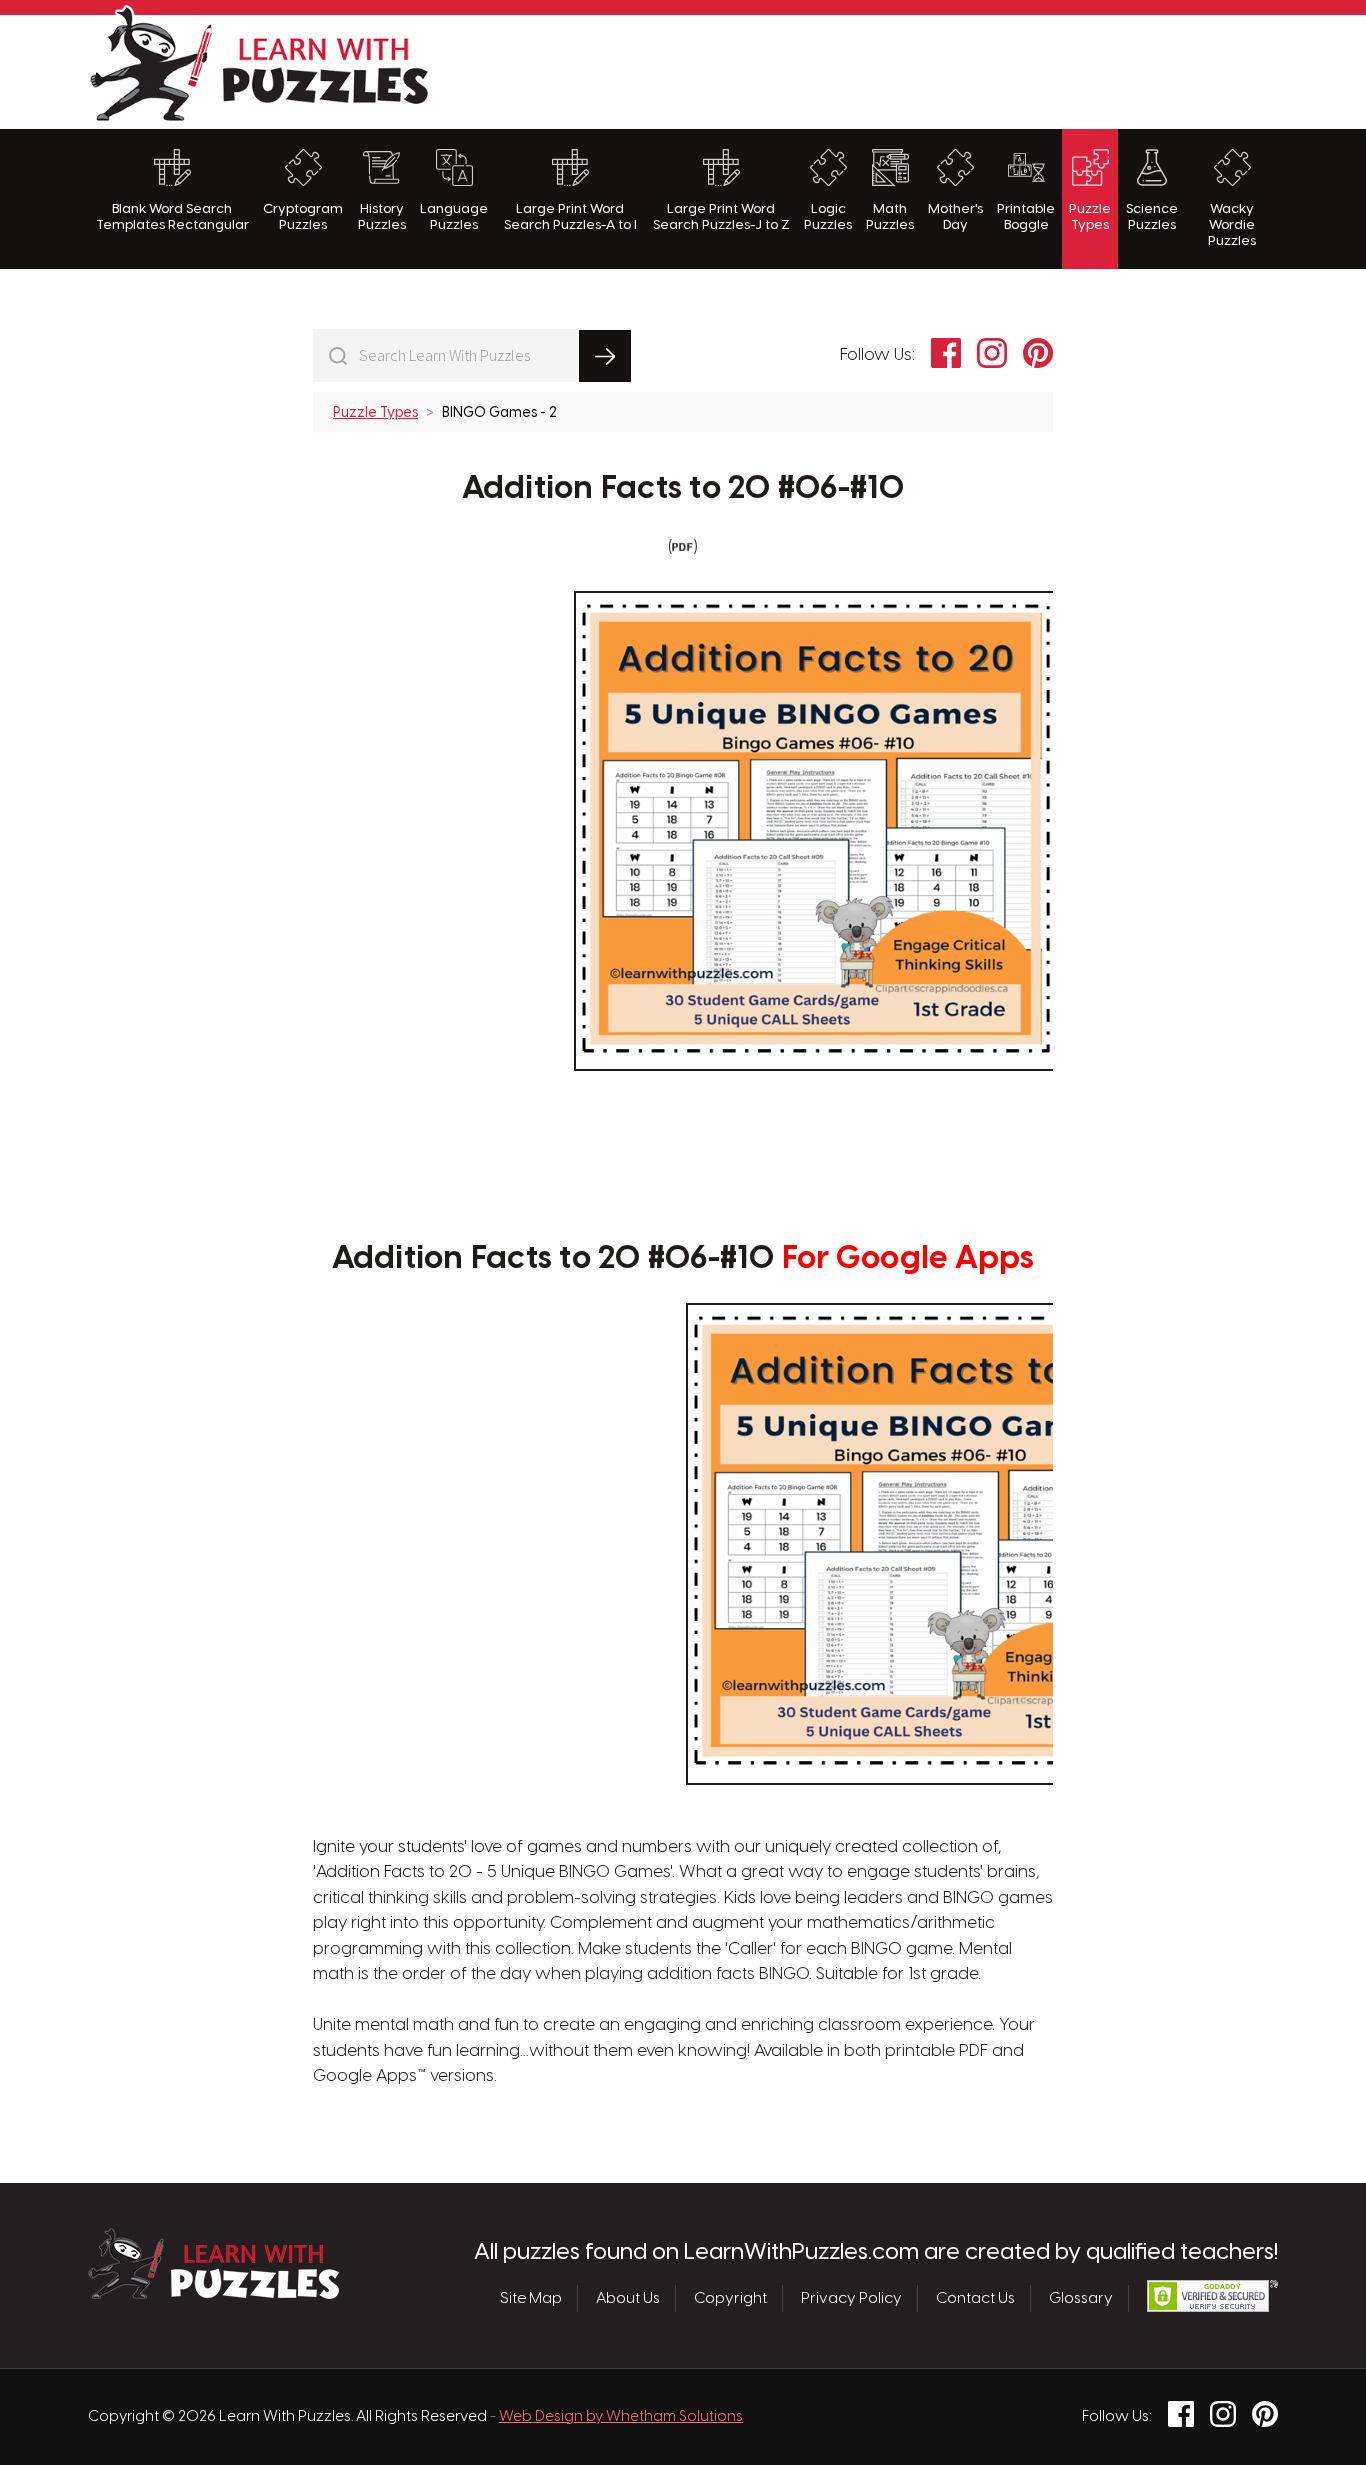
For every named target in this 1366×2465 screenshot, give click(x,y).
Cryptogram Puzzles (303, 217)
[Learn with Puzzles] (213, 2294)
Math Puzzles (890, 217)
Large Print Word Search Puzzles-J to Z (721, 217)
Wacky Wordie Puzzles (1232, 225)
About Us (628, 2299)
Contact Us (975, 2299)
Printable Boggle (1026, 217)
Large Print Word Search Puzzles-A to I (570, 217)
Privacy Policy (851, 2299)
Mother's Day (955, 217)
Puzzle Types (1090, 217)
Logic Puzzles (828, 217)
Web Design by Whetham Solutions (621, 2417)
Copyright (730, 2299)
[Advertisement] (914, 69)
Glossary (1081, 2299)
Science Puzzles (1152, 217)
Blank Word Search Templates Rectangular (172, 217)
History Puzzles (382, 217)
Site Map (531, 2299)
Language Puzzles (454, 217)
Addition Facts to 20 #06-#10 (683, 489)
